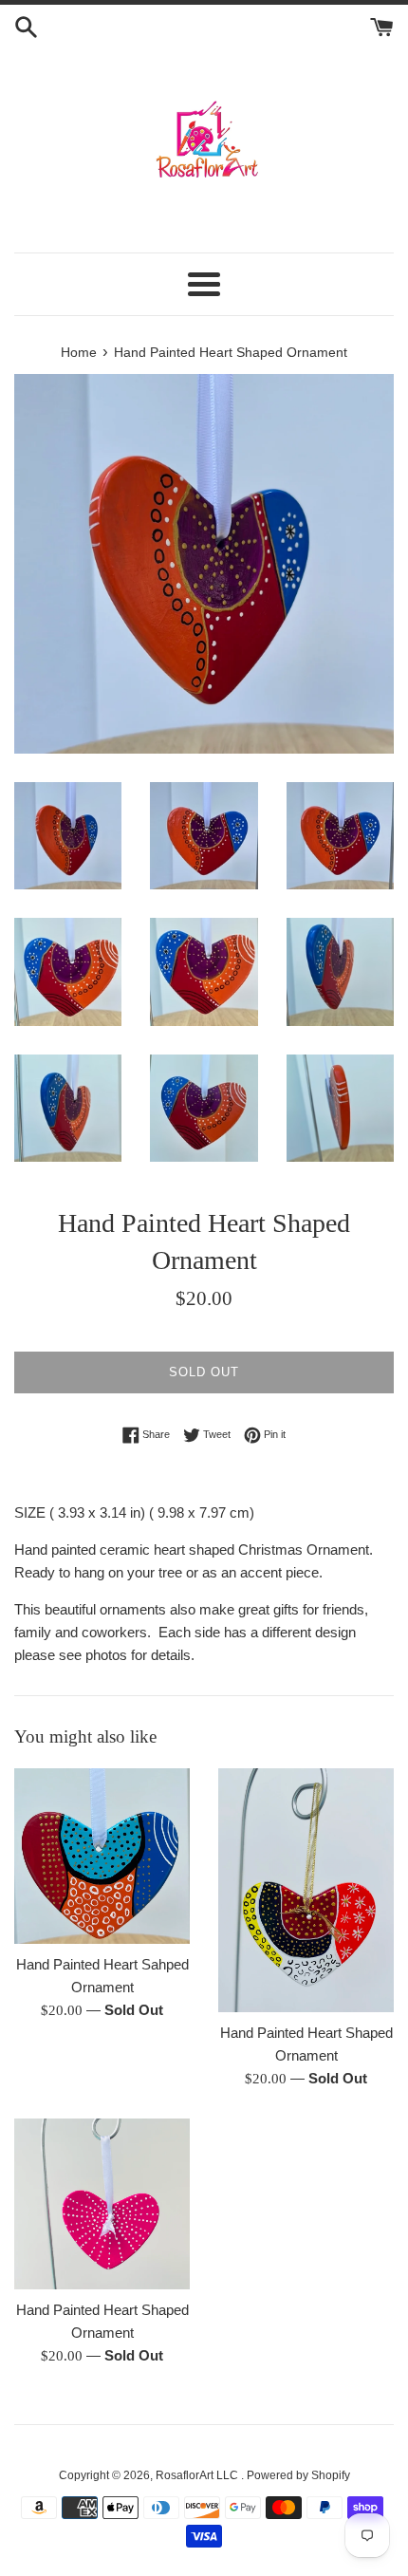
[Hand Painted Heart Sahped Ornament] (102, 1856)
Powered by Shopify (298, 2475)
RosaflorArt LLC (198, 2475)
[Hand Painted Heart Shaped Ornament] (306, 1890)
